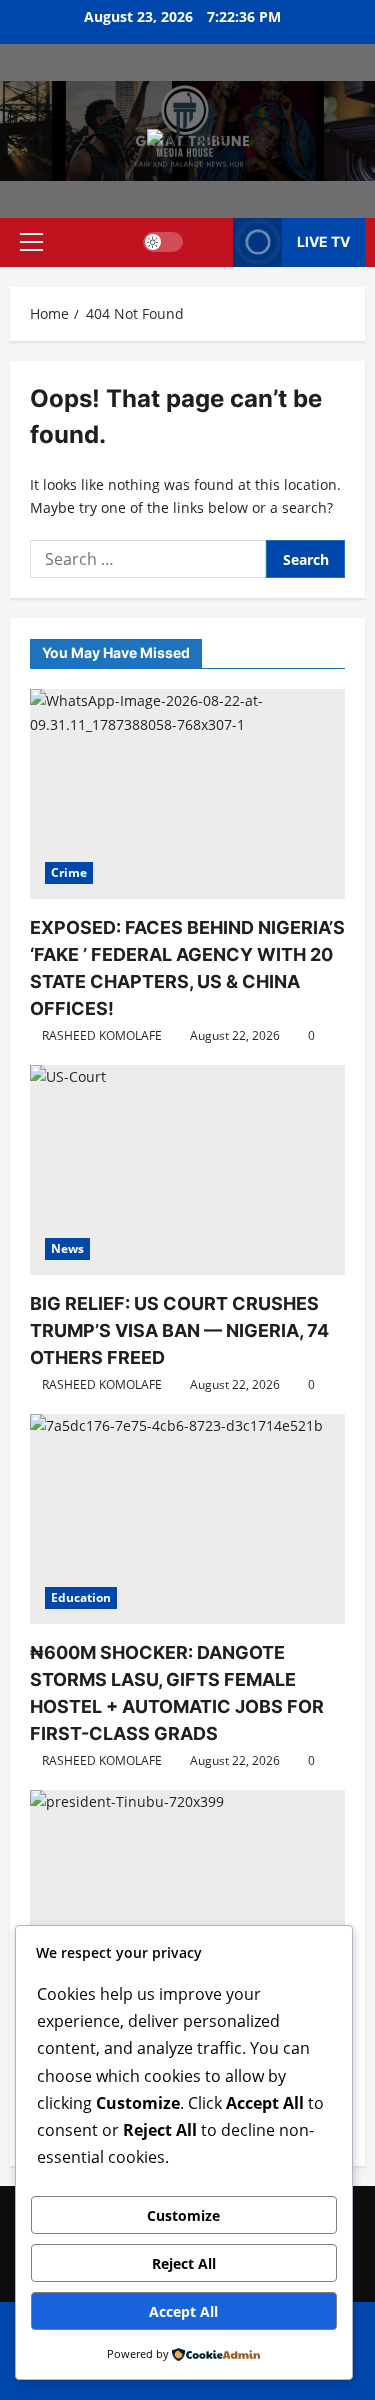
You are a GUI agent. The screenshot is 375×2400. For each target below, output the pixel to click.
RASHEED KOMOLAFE (102, 1035)
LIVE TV (323, 241)
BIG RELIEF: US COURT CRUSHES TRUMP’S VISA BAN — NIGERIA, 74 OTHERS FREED (179, 1330)
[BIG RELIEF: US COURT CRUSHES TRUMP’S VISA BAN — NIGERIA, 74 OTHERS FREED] (187, 1170)
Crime (69, 872)
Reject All (184, 2263)
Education (81, 1597)
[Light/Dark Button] (163, 242)
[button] (31, 242)
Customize (183, 2215)
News (67, 1248)
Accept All (183, 2311)
